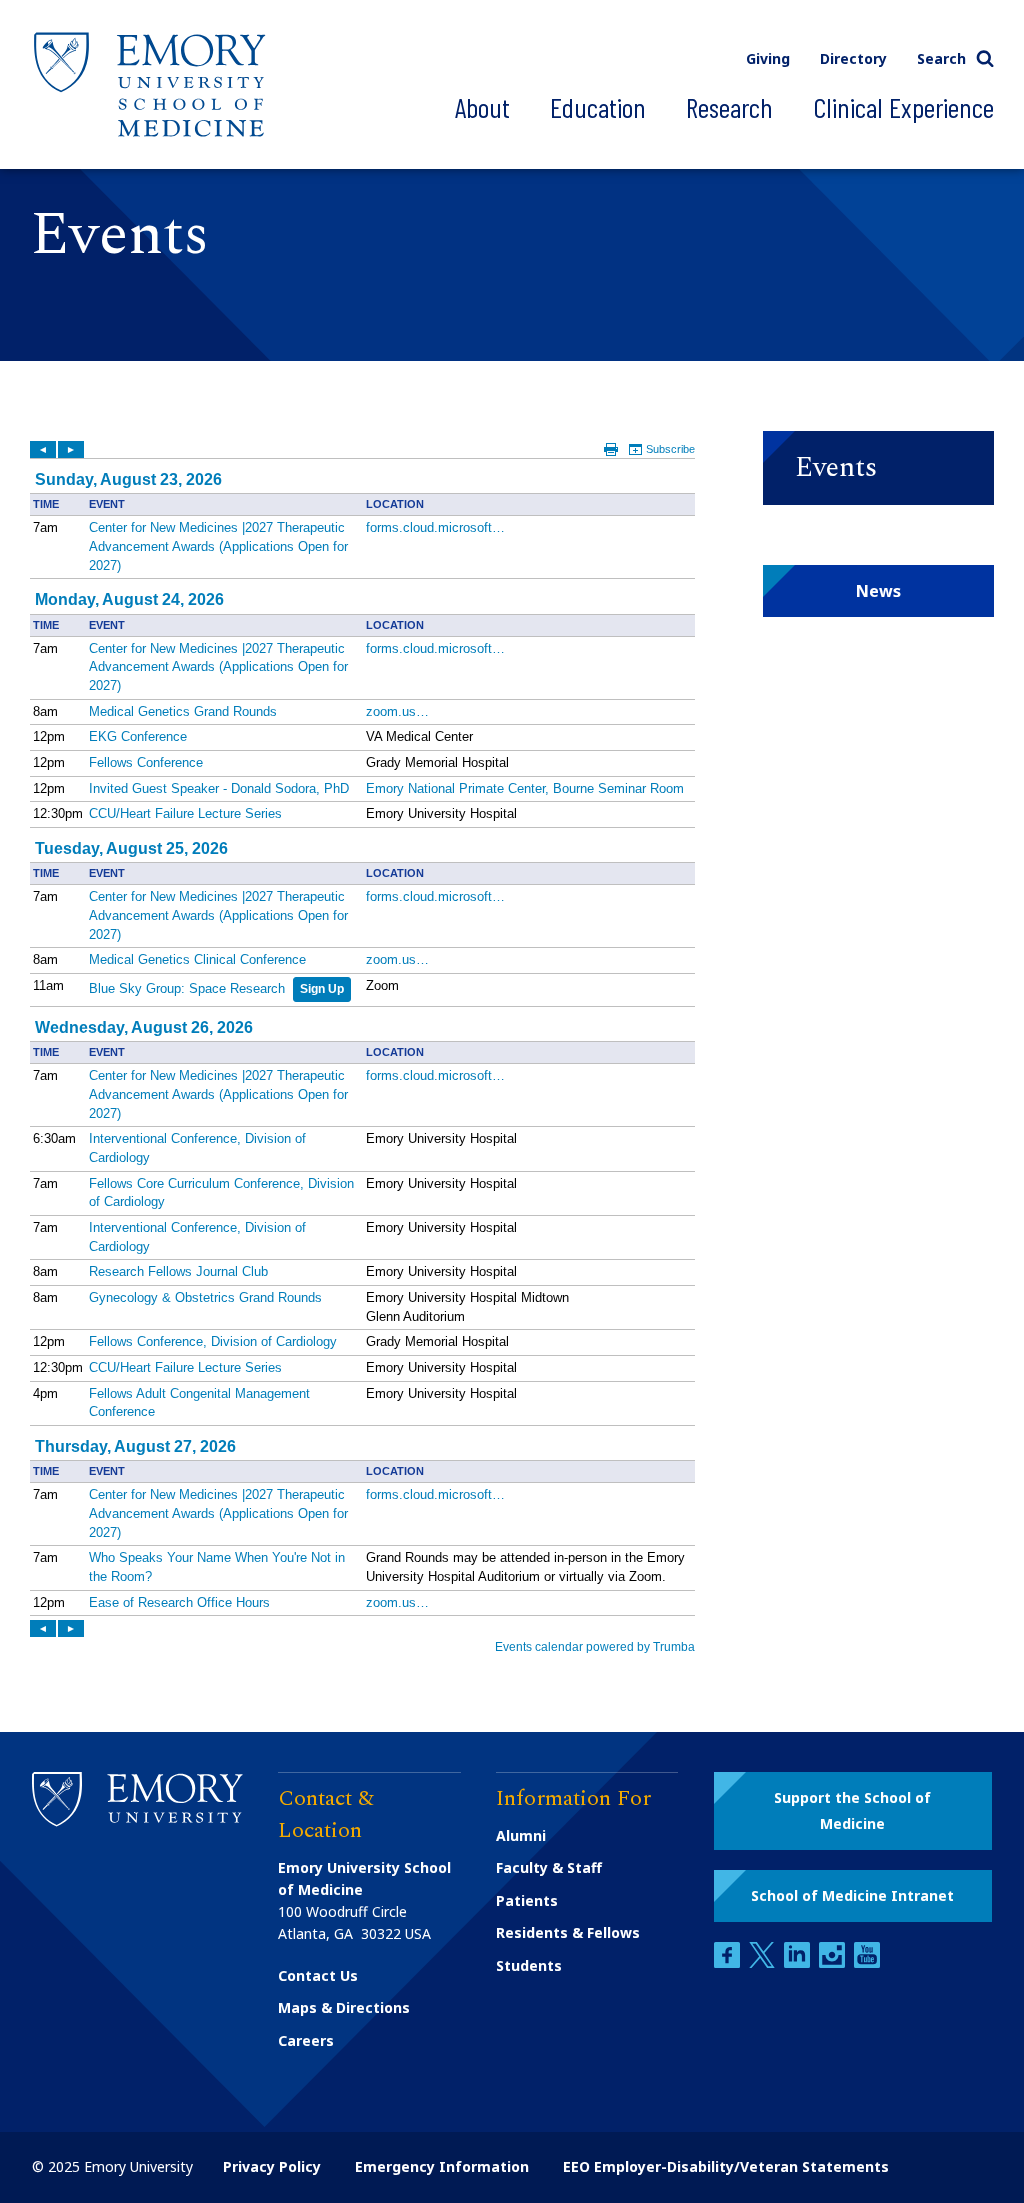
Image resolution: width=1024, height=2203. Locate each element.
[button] (878, 468)
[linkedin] (799, 1962)
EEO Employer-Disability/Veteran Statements (726, 2166)
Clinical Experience (903, 107)
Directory (853, 58)
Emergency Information (442, 2166)
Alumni (521, 1835)
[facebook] (729, 1962)
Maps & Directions (344, 2007)
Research (729, 107)
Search (941, 58)
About (482, 107)
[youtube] (867, 1962)
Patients (527, 1900)
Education (598, 107)
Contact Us (318, 1975)
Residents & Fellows (568, 1932)
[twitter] (764, 1962)
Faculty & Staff (549, 1867)
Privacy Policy (272, 2166)
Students (529, 1965)
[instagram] (834, 1962)
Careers (306, 2040)
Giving (768, 58)
